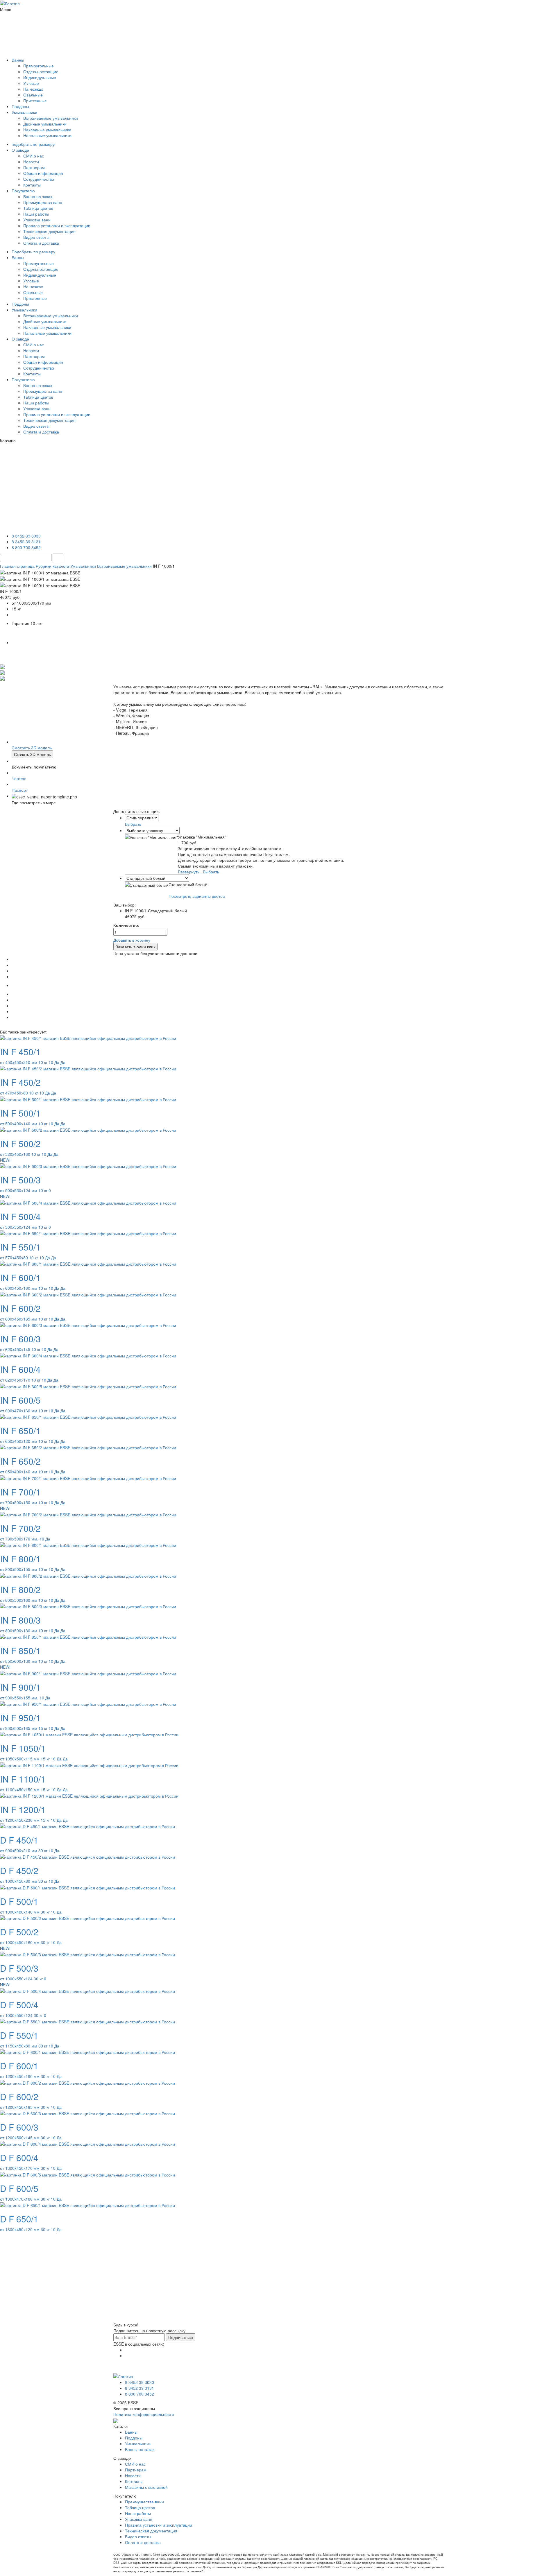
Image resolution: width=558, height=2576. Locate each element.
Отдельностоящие (41, 71)
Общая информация (43, 173)
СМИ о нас (34, 156)
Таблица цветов (38, 208)
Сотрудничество (39, 179)
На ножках (33, 89)
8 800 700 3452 (26, 547)
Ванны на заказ (140, 2449)
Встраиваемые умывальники (51, 118)
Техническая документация (49, 231)
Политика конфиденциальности (144, 2414)
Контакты (32, 185)
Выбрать (133, 824)
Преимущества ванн (43, 202)
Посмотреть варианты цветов (197, 896)
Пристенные (35, 101)
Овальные (33, 95)
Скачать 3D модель (32, 754)
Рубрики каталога (53, 566)
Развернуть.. (190, 872)
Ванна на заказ (38, 196)
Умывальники (24, 112)
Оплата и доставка (41, 243)
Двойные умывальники (45, 124)
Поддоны (20, 106)
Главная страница (18, 566)
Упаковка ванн (37, 220)
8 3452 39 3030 (26, 536)
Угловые (31, 83)
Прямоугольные (39, 66)
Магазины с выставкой (146, 2487)
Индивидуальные (40, 77)
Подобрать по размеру (33, 252)
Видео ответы (36, 237)
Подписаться (181, 2337)
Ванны (18, 60)
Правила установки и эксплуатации (57, 225)
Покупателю (23, 191)
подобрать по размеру (33, 144)
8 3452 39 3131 (26, 542)
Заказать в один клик (135, 947)
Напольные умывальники (47, 135)
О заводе (20, 150)
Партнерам (34, 167)
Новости (31, 162)
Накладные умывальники (47, 130)
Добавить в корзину (132, 940)
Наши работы (36, 214)
